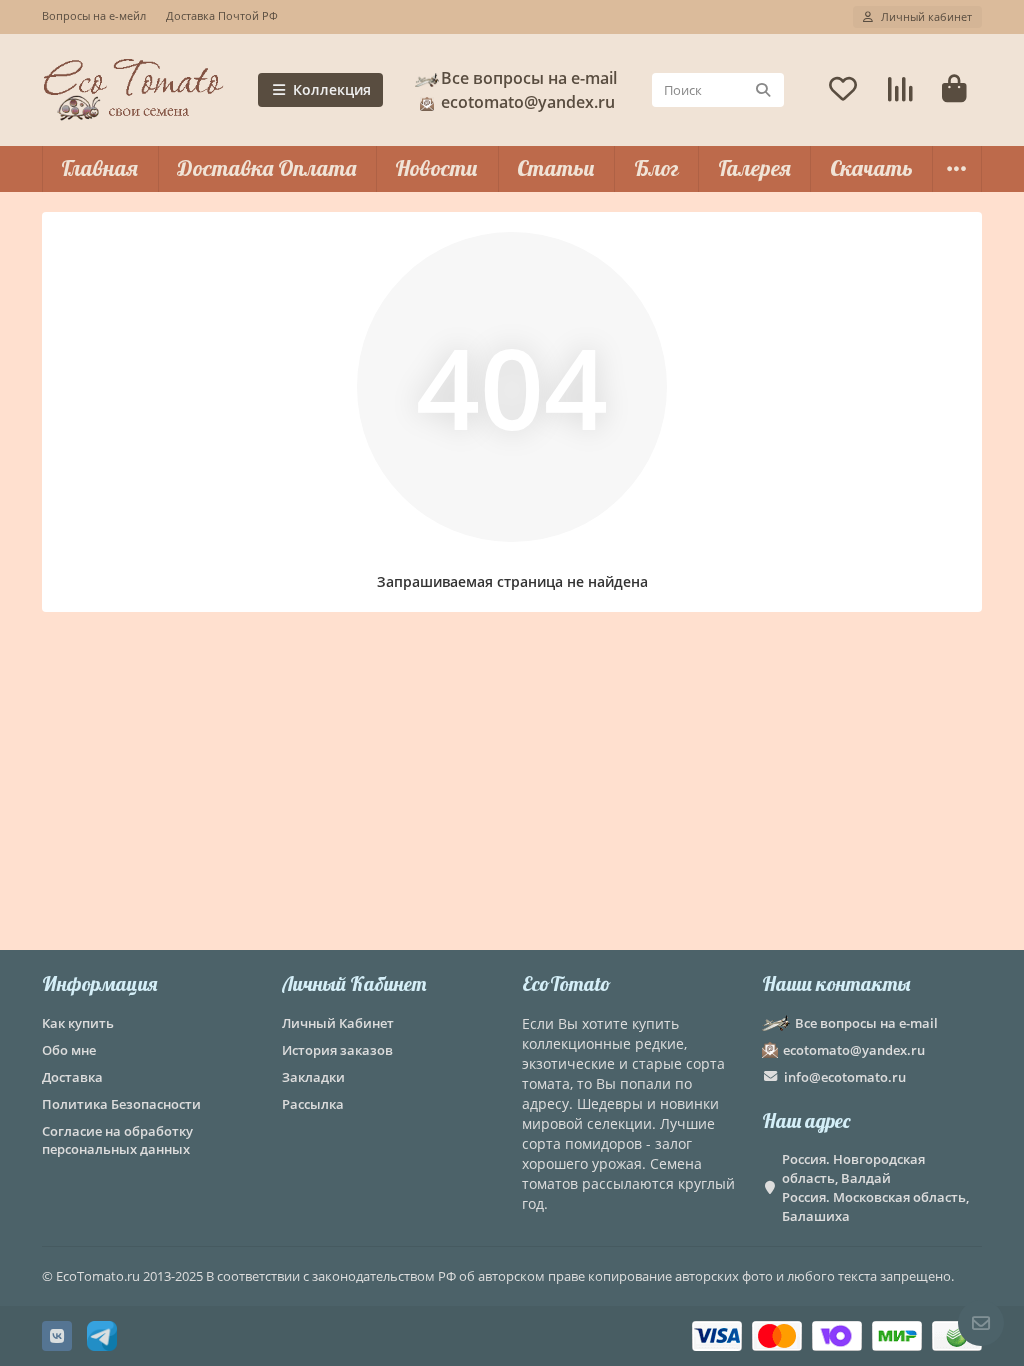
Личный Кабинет (354, 983)
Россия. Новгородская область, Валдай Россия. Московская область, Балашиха (875, 1187)
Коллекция (332, 89)
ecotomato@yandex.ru (854, 1050)
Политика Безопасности (121, 1104)
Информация (99, 983)
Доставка (72, 1077)
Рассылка (313, 1104)
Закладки (313, 1077)
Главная (99, 168)
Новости (436, 168)
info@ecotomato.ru (845, 1077)
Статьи (556, 168)
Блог (656, 168)
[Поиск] (763, 90)
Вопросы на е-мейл (94, 15)
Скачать (871, 168)
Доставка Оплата (266, 168)
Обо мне (69, 1050)
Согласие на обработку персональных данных (117, 1140)
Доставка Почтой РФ (222, 15)
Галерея (754, 168)
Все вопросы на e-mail (529, 78)
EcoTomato (566, 983)
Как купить (78, 1023)
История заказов (337, 1050)
